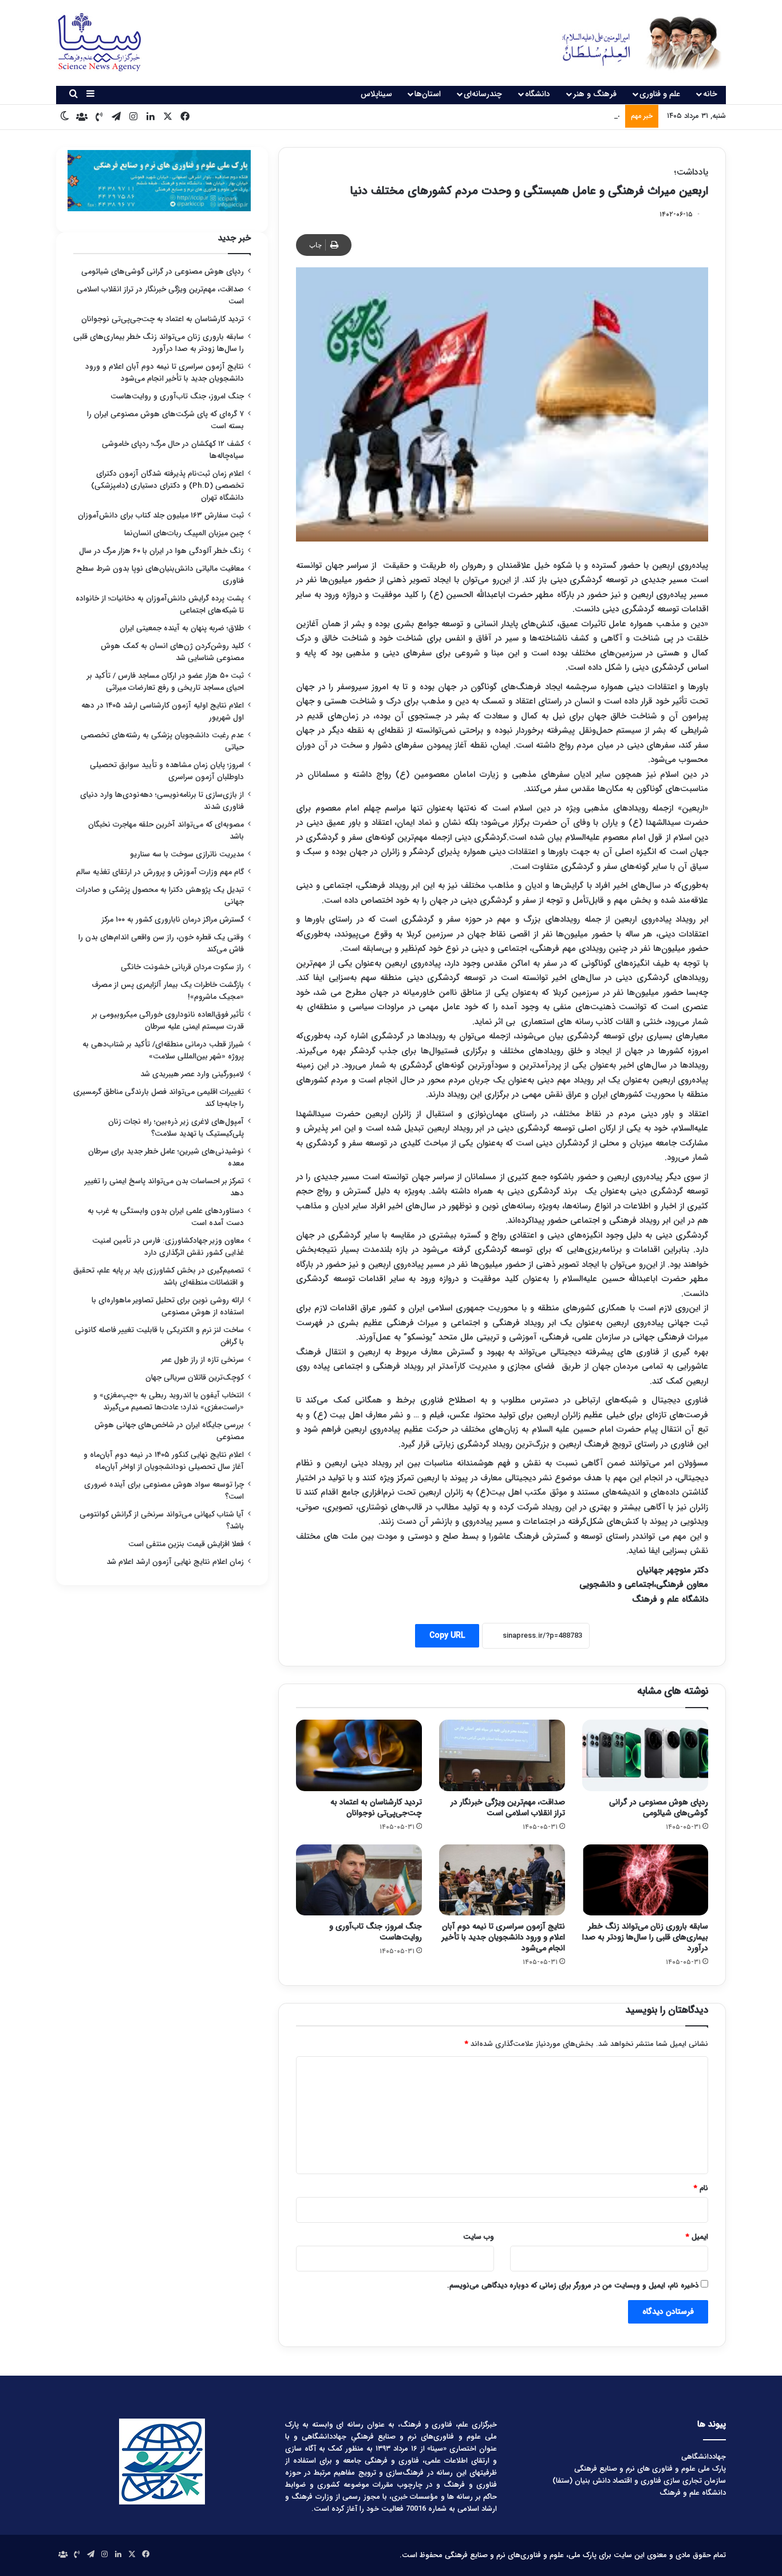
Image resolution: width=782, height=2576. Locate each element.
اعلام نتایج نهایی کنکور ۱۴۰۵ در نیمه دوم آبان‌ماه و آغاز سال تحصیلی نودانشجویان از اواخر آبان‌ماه (164, 1461)
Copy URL (447, 1635)
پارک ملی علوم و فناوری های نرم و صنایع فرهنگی (650, 2469)
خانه (710, 94)
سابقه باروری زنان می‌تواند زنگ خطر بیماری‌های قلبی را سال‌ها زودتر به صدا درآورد (645, 1937)
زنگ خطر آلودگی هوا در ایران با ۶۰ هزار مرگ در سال (161, 551)
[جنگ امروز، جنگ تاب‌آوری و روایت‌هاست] (359, 1880)
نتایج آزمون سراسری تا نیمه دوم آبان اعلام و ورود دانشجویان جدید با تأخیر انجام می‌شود (503, 1937)
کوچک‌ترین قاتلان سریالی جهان (195, 1378)
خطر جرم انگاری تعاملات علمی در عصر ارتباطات (548, 116)
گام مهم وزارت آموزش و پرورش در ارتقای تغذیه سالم (160, 872)
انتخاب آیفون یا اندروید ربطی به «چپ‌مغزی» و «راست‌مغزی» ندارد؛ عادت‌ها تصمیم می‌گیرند (169, 1401)
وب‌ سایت (479, 2237)
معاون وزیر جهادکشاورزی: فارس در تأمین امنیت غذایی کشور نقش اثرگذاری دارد (168, 1247)
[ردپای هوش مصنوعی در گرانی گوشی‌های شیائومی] (645, 1755)
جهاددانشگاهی (704, 2457)
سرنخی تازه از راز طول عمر (203, 1360)
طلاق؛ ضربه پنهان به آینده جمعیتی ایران (182, 628)
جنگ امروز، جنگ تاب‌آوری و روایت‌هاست (376, 1932)
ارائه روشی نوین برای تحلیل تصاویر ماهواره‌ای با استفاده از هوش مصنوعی (168, 1306)
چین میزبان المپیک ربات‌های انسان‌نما (184, 533)
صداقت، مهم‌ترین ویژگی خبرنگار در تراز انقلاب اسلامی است (508, 1807)
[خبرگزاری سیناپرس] (633, 43)
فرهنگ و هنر (595, 94)
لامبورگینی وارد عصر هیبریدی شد (192, 1074)
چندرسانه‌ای (483, 94)
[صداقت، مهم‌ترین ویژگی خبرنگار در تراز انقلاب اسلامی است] (502, 1755)
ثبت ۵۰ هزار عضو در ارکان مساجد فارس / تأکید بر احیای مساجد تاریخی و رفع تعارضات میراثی (165, 682)
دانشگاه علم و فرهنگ (693, 2493)
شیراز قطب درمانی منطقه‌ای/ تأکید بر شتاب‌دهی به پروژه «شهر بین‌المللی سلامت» (163, 1050)
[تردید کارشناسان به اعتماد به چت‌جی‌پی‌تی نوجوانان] (359, 1755)
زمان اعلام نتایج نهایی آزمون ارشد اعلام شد (175, 1562)
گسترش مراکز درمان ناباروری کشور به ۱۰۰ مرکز (173, 920)
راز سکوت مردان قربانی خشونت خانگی (182, 967)
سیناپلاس (376, 94)
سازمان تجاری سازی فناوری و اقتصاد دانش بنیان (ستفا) (639, 2481)
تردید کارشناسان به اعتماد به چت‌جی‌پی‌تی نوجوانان (376, 1807)
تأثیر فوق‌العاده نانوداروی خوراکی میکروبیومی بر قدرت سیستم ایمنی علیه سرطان (168, 1021)
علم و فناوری (660, 94)
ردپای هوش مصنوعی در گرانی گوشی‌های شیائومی (659, 1807)
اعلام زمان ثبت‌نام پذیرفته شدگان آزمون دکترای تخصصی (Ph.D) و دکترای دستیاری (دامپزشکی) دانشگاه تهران (167, 486)
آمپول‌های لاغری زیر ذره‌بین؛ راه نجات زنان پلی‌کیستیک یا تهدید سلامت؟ (176, 1128)
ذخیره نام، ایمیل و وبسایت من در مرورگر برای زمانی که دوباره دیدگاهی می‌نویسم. (573, 2285)
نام (701, 2188)
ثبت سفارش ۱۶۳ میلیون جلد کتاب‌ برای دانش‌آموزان (161, 515)
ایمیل (697, 2237)
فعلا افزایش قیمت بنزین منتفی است (186, 1544)
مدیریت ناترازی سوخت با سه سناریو (187, 854)
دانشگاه (538, 94)
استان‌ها (428, 94)
